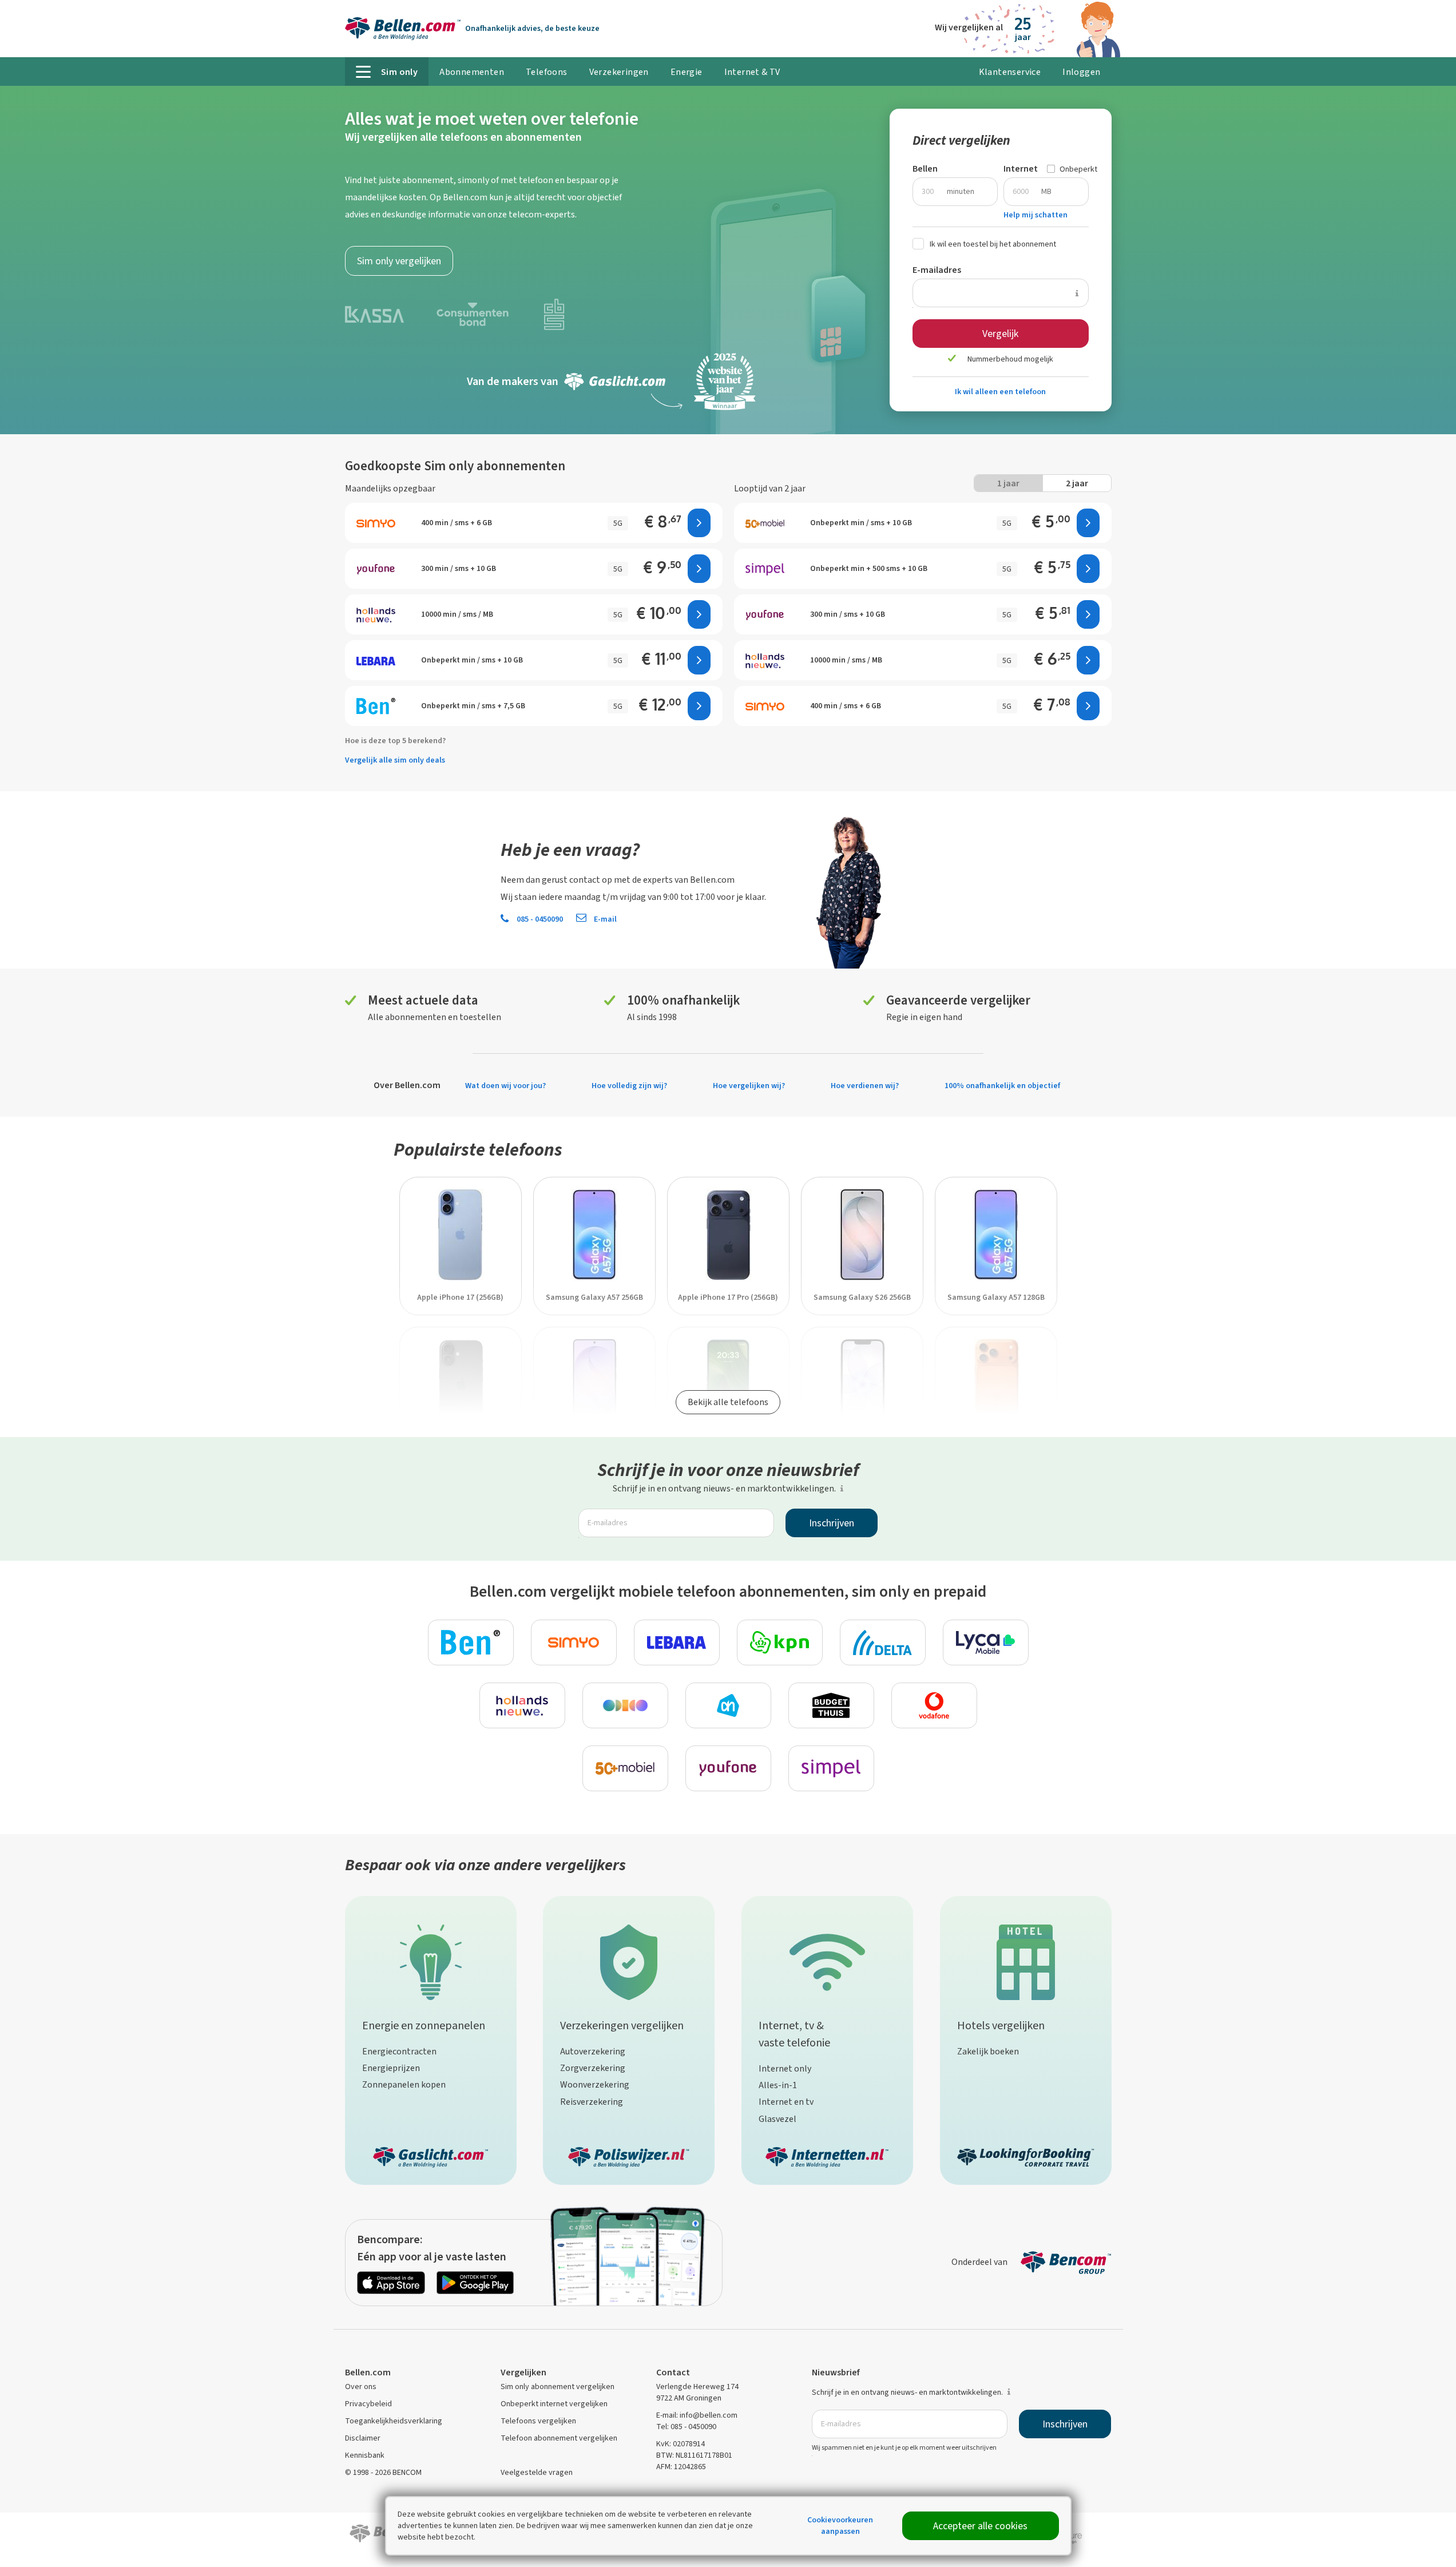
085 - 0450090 (539, 919)
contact (585, 880)
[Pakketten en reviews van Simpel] (831, 1768)
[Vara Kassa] (374, 313)
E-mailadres (937, 270)
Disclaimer (363, 2438)
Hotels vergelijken (1001, 2026)
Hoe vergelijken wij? (749, 1086)
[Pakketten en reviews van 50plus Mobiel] (625, 1768)
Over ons (361, 2387)
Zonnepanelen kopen (404, 2084)
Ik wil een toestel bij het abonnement (993, 244)
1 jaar (1008, 483)
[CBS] (554, 313)
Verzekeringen (619, 72)
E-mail (604, 919)
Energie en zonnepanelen (424, 2026)
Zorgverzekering (593, 2068)
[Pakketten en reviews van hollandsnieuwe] (522, 1705)
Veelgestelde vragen (537, 2472)
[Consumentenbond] (473, 313)
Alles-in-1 (778, 2085)
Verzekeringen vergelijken (622, 2026)
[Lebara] (376, 660)
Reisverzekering (592, 2102)
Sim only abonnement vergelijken (558, 2387)
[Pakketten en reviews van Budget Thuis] (831, 1705)
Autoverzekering (593, 2051)
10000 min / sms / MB (846, 660)
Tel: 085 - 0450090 (686, 2427)
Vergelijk (1000, 334)
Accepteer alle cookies (980, 2526)
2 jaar (1077, 483)
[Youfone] (765, 614)
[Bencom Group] (1066, 2262)
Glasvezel (777, 2119)
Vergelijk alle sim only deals (395, 760)
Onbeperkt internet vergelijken (554, 2404)
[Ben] (376, 706)
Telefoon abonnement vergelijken (559, 2438)
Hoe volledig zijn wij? (629, 1086)
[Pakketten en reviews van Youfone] (728, 1768)
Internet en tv (786, 2102)
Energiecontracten (399, 2051)
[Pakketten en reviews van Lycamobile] (986, 1642)
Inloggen (1081, 72)
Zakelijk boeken (988, 2051)
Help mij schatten (1036, 215)
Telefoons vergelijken (538, 2421)
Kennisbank (365, 2455)
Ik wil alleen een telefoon (1000, 392)
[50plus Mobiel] (765, 523)
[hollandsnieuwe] (765, 660)
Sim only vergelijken (399, 261)
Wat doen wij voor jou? (505, 1086)
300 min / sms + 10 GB (848, 614)
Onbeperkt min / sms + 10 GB (861, 523)
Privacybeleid (368, 2404)
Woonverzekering (595, 2084)
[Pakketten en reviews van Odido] (625, 1705)
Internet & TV (752, 72)
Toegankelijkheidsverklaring (394, 2421)
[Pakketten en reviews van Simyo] (574, 1642)
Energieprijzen (391, 2068)
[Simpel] (765, 569)
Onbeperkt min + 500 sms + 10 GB (869, 568)
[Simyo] (765, 706)
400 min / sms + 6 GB (846, 706)
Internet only (785, 2068)
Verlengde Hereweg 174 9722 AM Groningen (697, 2392)
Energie (687, 72)
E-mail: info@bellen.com (697, 2415)
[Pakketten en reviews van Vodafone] (934, 1705)
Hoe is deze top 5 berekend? (395, 741)
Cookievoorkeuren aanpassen (840, 2526)
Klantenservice (1010, 72)
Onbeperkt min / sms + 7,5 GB (473, 706)
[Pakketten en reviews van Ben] (471, 1642)
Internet (1021, 168)
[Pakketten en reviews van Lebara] (677, 1642)
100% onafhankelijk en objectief (1002, 1086)
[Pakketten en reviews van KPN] (780, 1642)
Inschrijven (832, 1523)
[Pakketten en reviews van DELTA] (883, 1642)
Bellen (925, 168)
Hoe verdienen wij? (865, 1086)
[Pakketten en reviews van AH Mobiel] (728, 1705)
